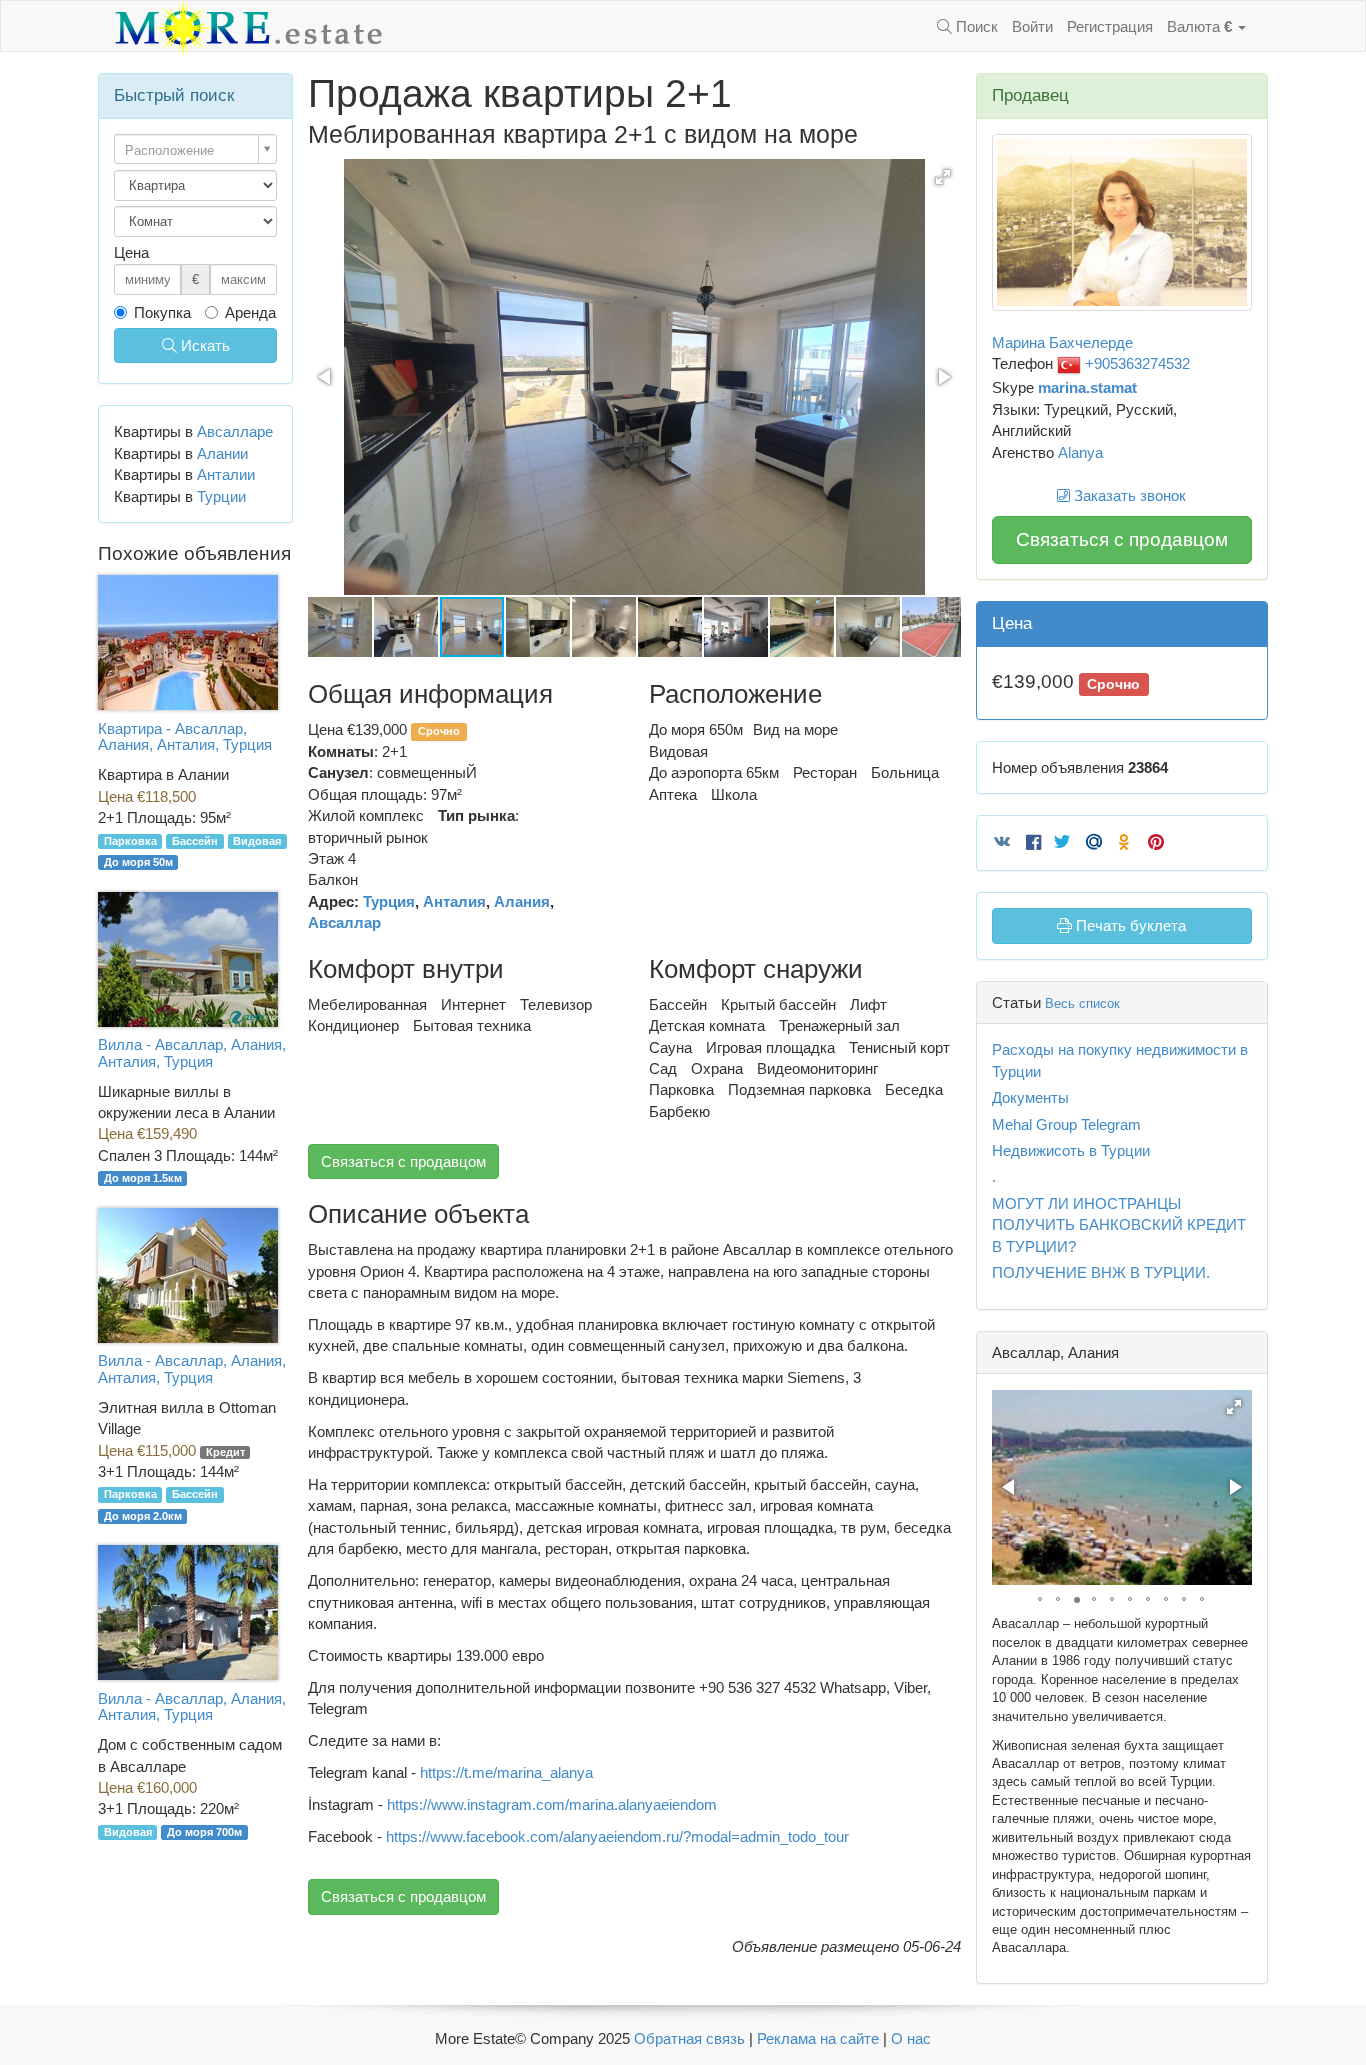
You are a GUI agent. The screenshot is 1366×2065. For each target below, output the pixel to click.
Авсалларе (235, 431)
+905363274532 (1135, 363)
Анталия (454, 901)
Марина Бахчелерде (1062, 342)
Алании (222, 453)
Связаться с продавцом (403, 1161)
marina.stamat (1087, 387)
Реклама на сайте (818, 2038)
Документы (1030, 1097)
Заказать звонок (1128, 495)
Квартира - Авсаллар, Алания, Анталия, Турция (185, 737)
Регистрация (1110, 26)
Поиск (975, 26)
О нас (911, 2038)
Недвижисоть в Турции (1071, 1150)
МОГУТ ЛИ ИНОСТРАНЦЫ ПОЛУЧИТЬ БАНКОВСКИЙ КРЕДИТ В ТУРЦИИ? (1119, 1225)
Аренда (250, 312)
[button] (943, 177)
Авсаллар (344, 922)
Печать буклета (1129, 925)
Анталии (226, 474)
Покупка (162, 312)
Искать (203, 345)
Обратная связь (689, 2038)
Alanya (1080, 452)
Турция (389, 901)
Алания (522, 901)
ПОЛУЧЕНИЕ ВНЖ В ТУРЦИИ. (1101, 1272)
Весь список (1082, 1003)
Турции (221, 496)
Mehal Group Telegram (1066, 1124)
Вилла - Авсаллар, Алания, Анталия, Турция (192, 1053)
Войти (1032, 26)
